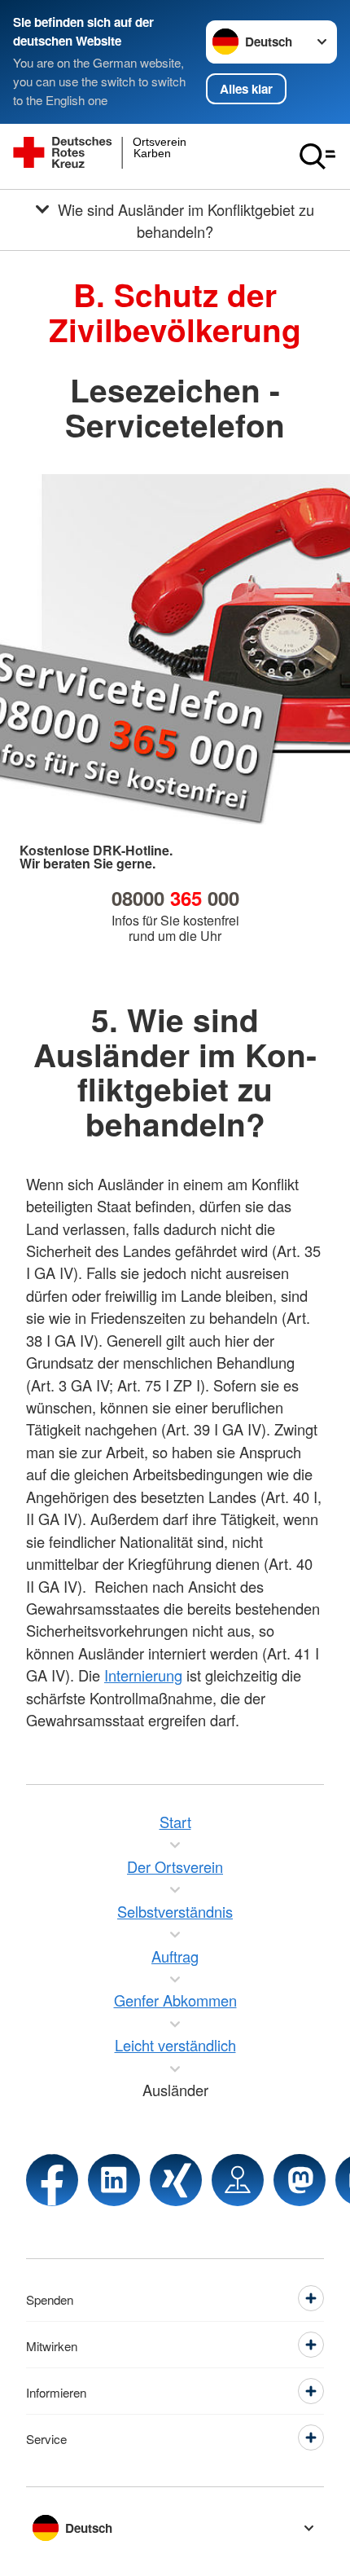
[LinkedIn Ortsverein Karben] (114, 2180)
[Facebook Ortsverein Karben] (52, 2180)
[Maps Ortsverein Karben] (238, 2180)
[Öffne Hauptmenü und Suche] (317, 156)
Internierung (143, 1675)
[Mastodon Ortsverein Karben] (300, 2180)
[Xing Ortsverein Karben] (176, 2180)
